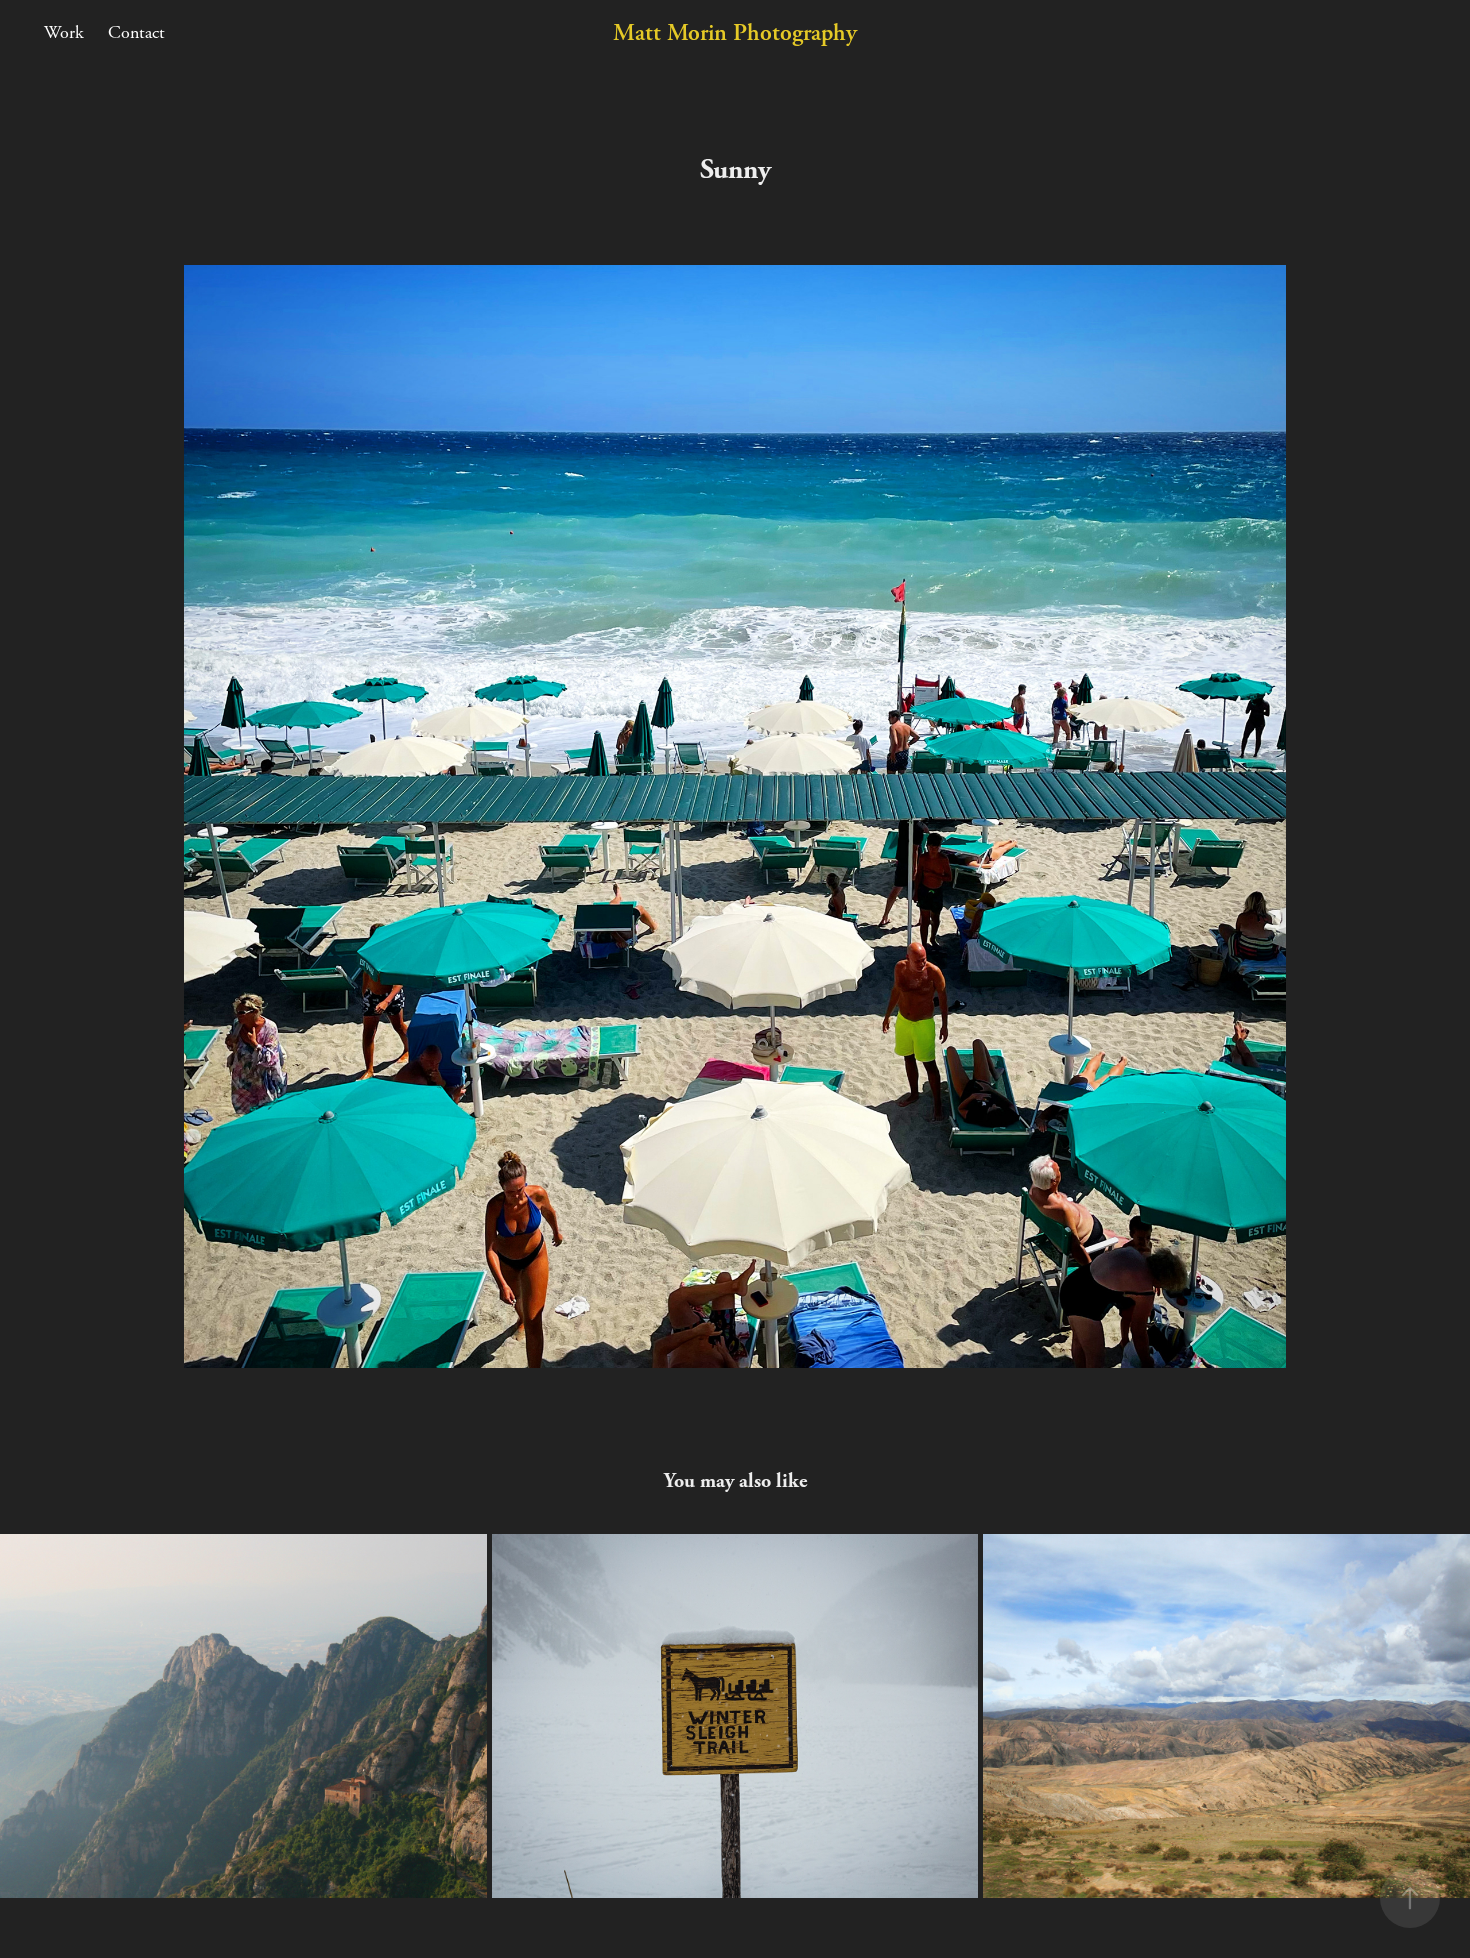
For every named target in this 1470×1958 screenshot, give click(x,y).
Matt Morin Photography (735, 33)
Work (64, 32)
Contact (136, 32)
